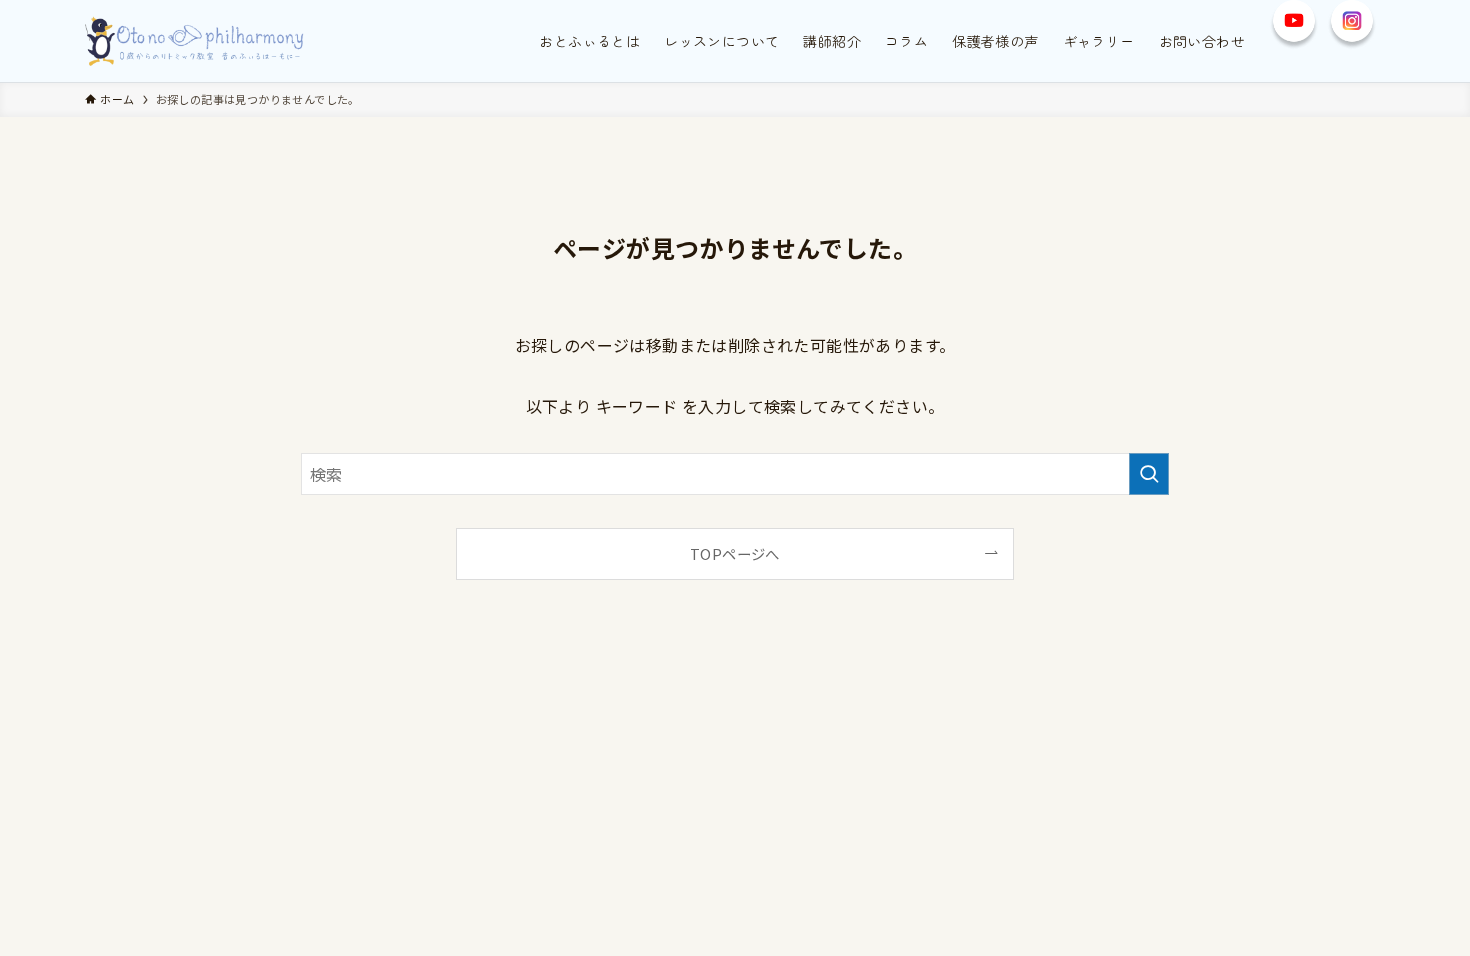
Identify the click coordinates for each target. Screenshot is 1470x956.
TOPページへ (735, 553)
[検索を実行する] (1149, 474)
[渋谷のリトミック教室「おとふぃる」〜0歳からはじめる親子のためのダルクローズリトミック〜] (196, 41)
